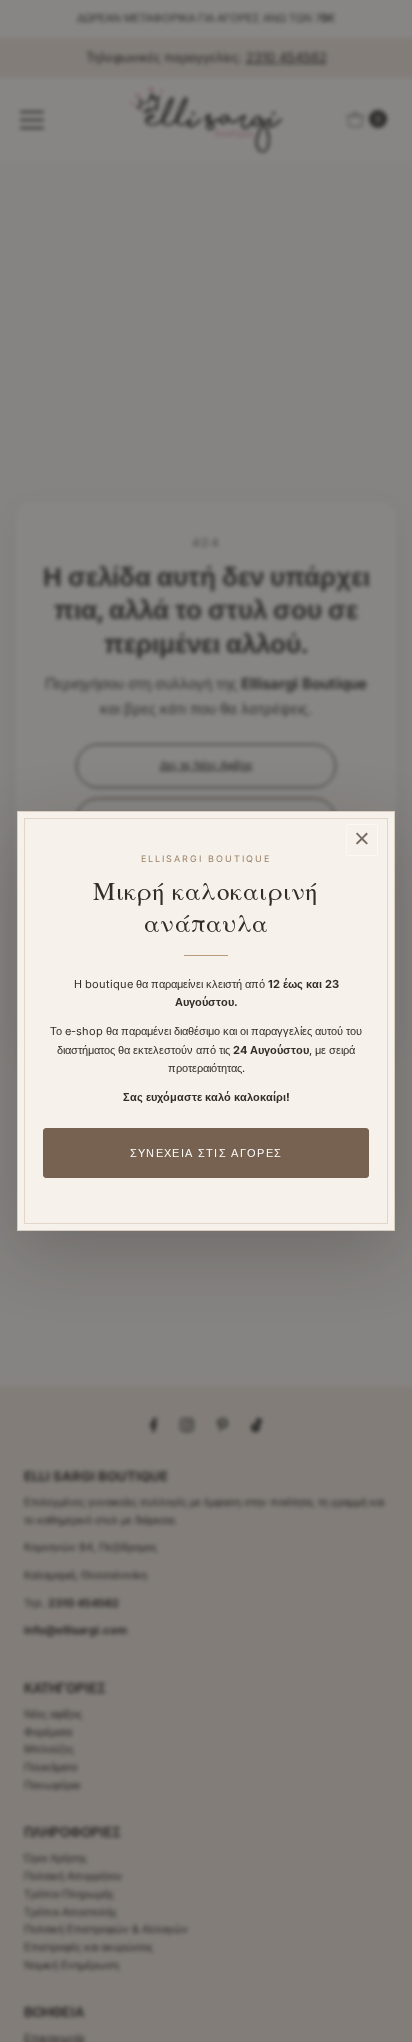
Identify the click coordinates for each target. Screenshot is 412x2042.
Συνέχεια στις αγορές (206, 1153)
